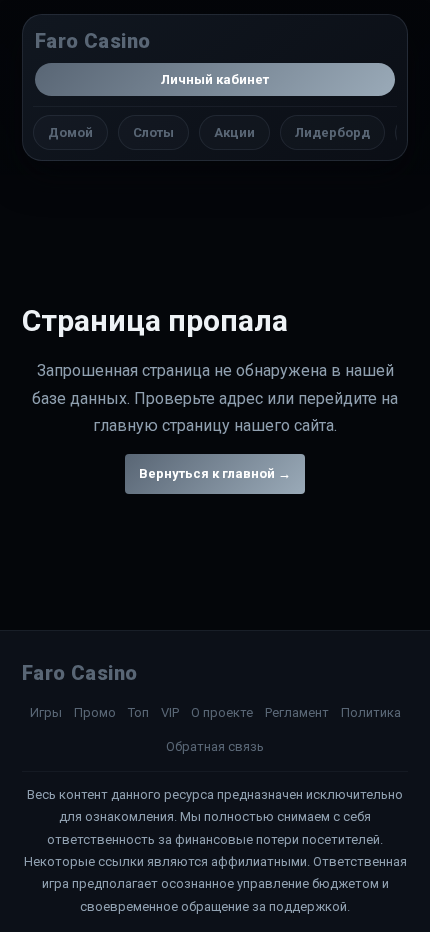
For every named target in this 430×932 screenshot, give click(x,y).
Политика (371, 712)
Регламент (297, 712)
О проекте (222, 712)
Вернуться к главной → (215, 473)
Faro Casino (92, 41)
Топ (138, 712)
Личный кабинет (215, 79)
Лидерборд (332, 132)
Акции (234, 132)
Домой (70, 132)
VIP (170, 712)
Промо (95, 712)
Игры (46, 712)
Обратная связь (215, 746)
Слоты (153, 132)
